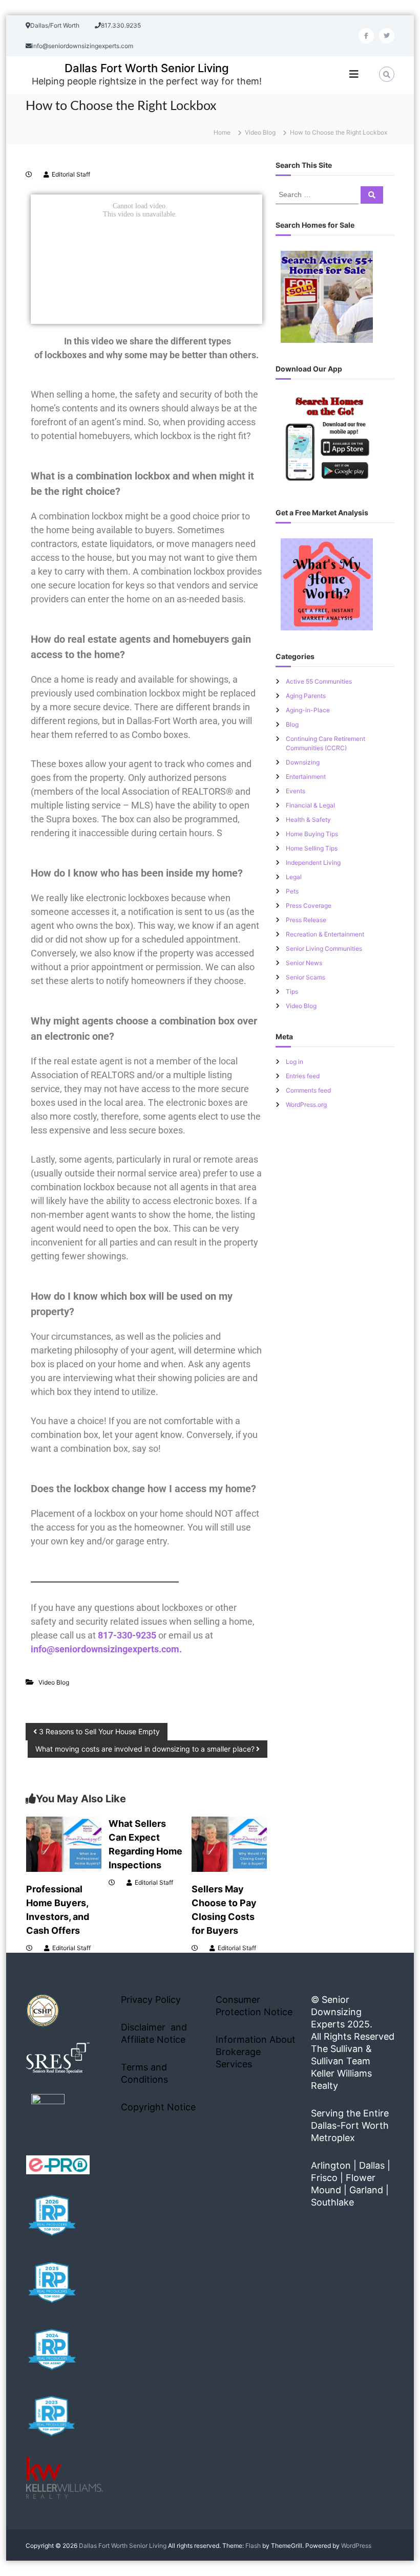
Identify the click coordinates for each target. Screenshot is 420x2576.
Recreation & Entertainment (325, 934)
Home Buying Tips (312, 834)
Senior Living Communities (324, 948)
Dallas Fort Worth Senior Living (147, 68)
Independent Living (313, 863)
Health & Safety (308, 820)
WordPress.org (306, 1105)
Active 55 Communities (319, 681)
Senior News (304, 963)
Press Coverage (309, 905)
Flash (253, 2546)
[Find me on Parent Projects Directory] (48, 2114)
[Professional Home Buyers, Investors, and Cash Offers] (64, 1843)
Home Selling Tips (312, 848)
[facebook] (366, 36)
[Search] (372, 195)
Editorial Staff (71, 174)
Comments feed (308, 1090)
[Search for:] (318, 194)
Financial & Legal (310, 805)
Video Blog (260, 132)
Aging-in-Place (308, 710)
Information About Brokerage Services (256, 2052)
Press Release (306, 920)
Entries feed (303, 1076)
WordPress (356, 2546)
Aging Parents (306, 696)
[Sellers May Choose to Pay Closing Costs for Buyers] (229, 1843)
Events (296, 791)
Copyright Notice (158, 2107)
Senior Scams (306, 977)
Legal (294, 877)
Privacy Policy (151, 2000)
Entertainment (306, 777)
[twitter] (387, 36)
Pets (292, 891)
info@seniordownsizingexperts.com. (106, 1649)
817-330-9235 (127, 1635)
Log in (295, 1062)
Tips (292, 991)
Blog (292, 724)
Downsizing (303, 762)
